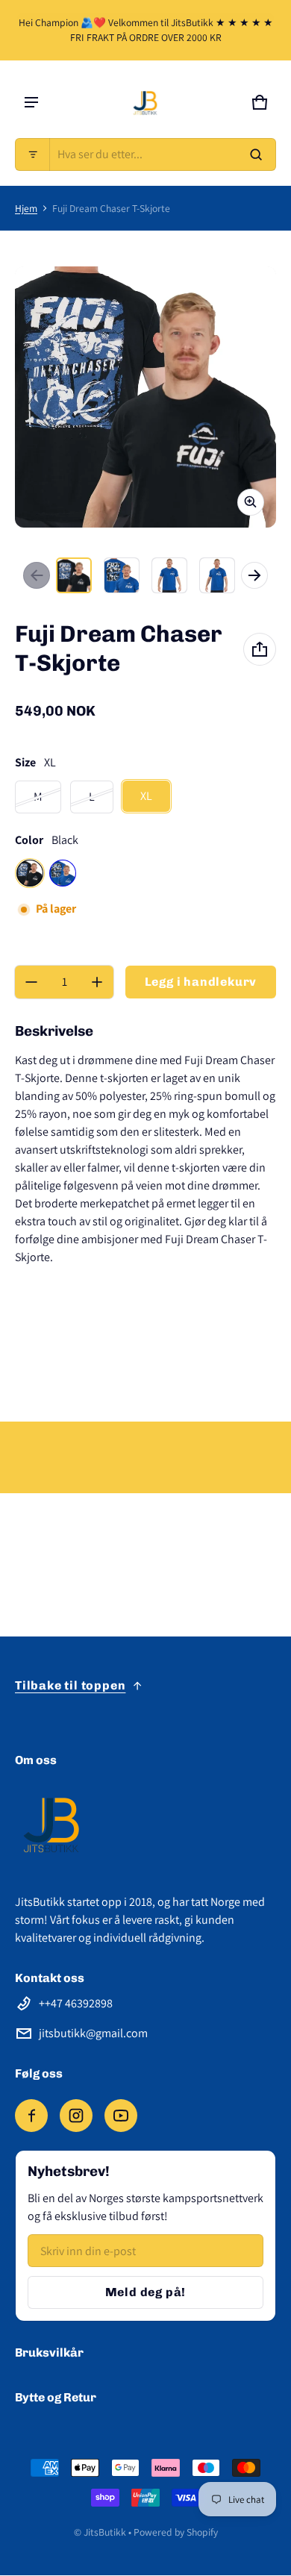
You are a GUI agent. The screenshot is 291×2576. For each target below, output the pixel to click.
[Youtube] (121, 2116)
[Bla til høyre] (254, 575)
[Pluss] (97, 982)
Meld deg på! (146, 2292)
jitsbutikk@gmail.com (93, 2033)
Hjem (26, 208)
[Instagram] (76, 2116)
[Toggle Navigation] (31, 102)
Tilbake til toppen (70, 1685)
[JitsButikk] (145, 102)
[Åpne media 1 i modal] (145, 397)
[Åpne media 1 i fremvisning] (74, 575)
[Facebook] (31, 2116)
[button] (145, 154)
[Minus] (31, 982)
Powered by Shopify (176, 2532)
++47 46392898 (76, 2003)
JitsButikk (105, 2532)
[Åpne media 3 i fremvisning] (169, 575)
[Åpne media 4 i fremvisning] (217, 575)
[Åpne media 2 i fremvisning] (122, 575)
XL (146, 796)
